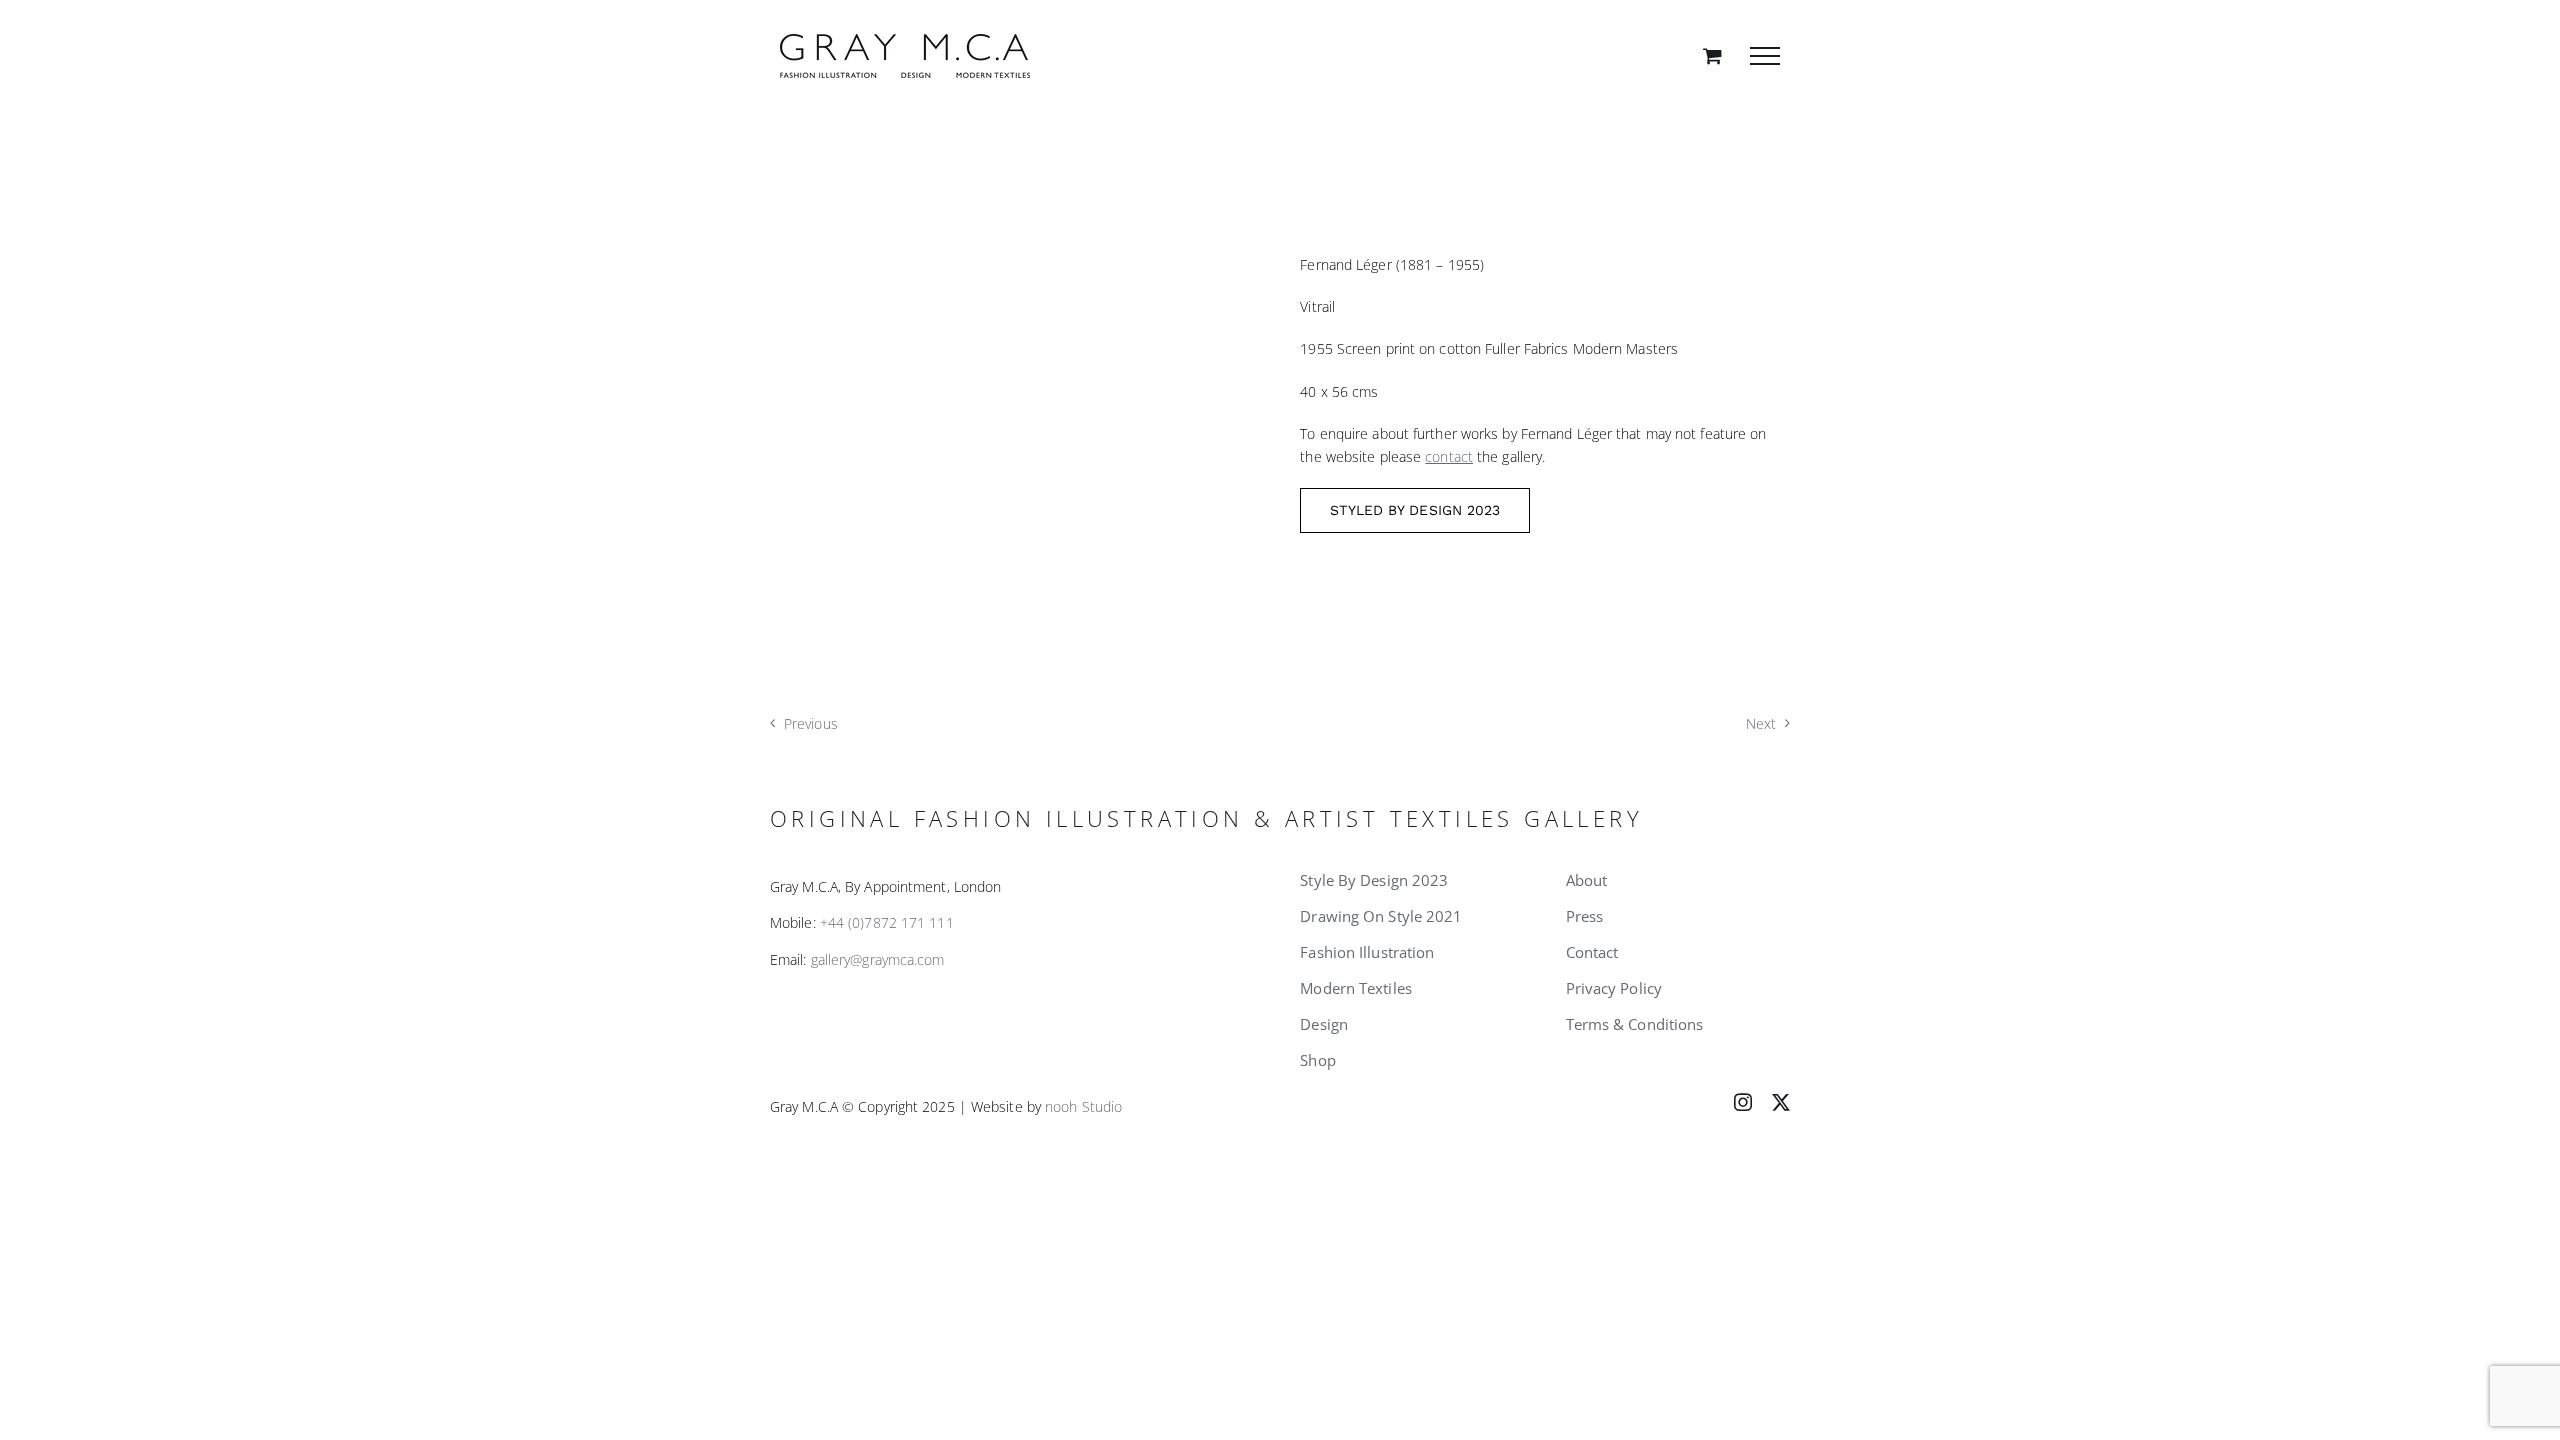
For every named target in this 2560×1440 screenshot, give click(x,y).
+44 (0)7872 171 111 (887, 922)
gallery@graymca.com (878, 959)
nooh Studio (1083, 1106)
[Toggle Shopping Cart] (1712, 55)
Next (1761, 723)
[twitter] (1781, 1102)
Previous (811, 723)
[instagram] (1743, 1102)
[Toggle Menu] (1765, 56)
